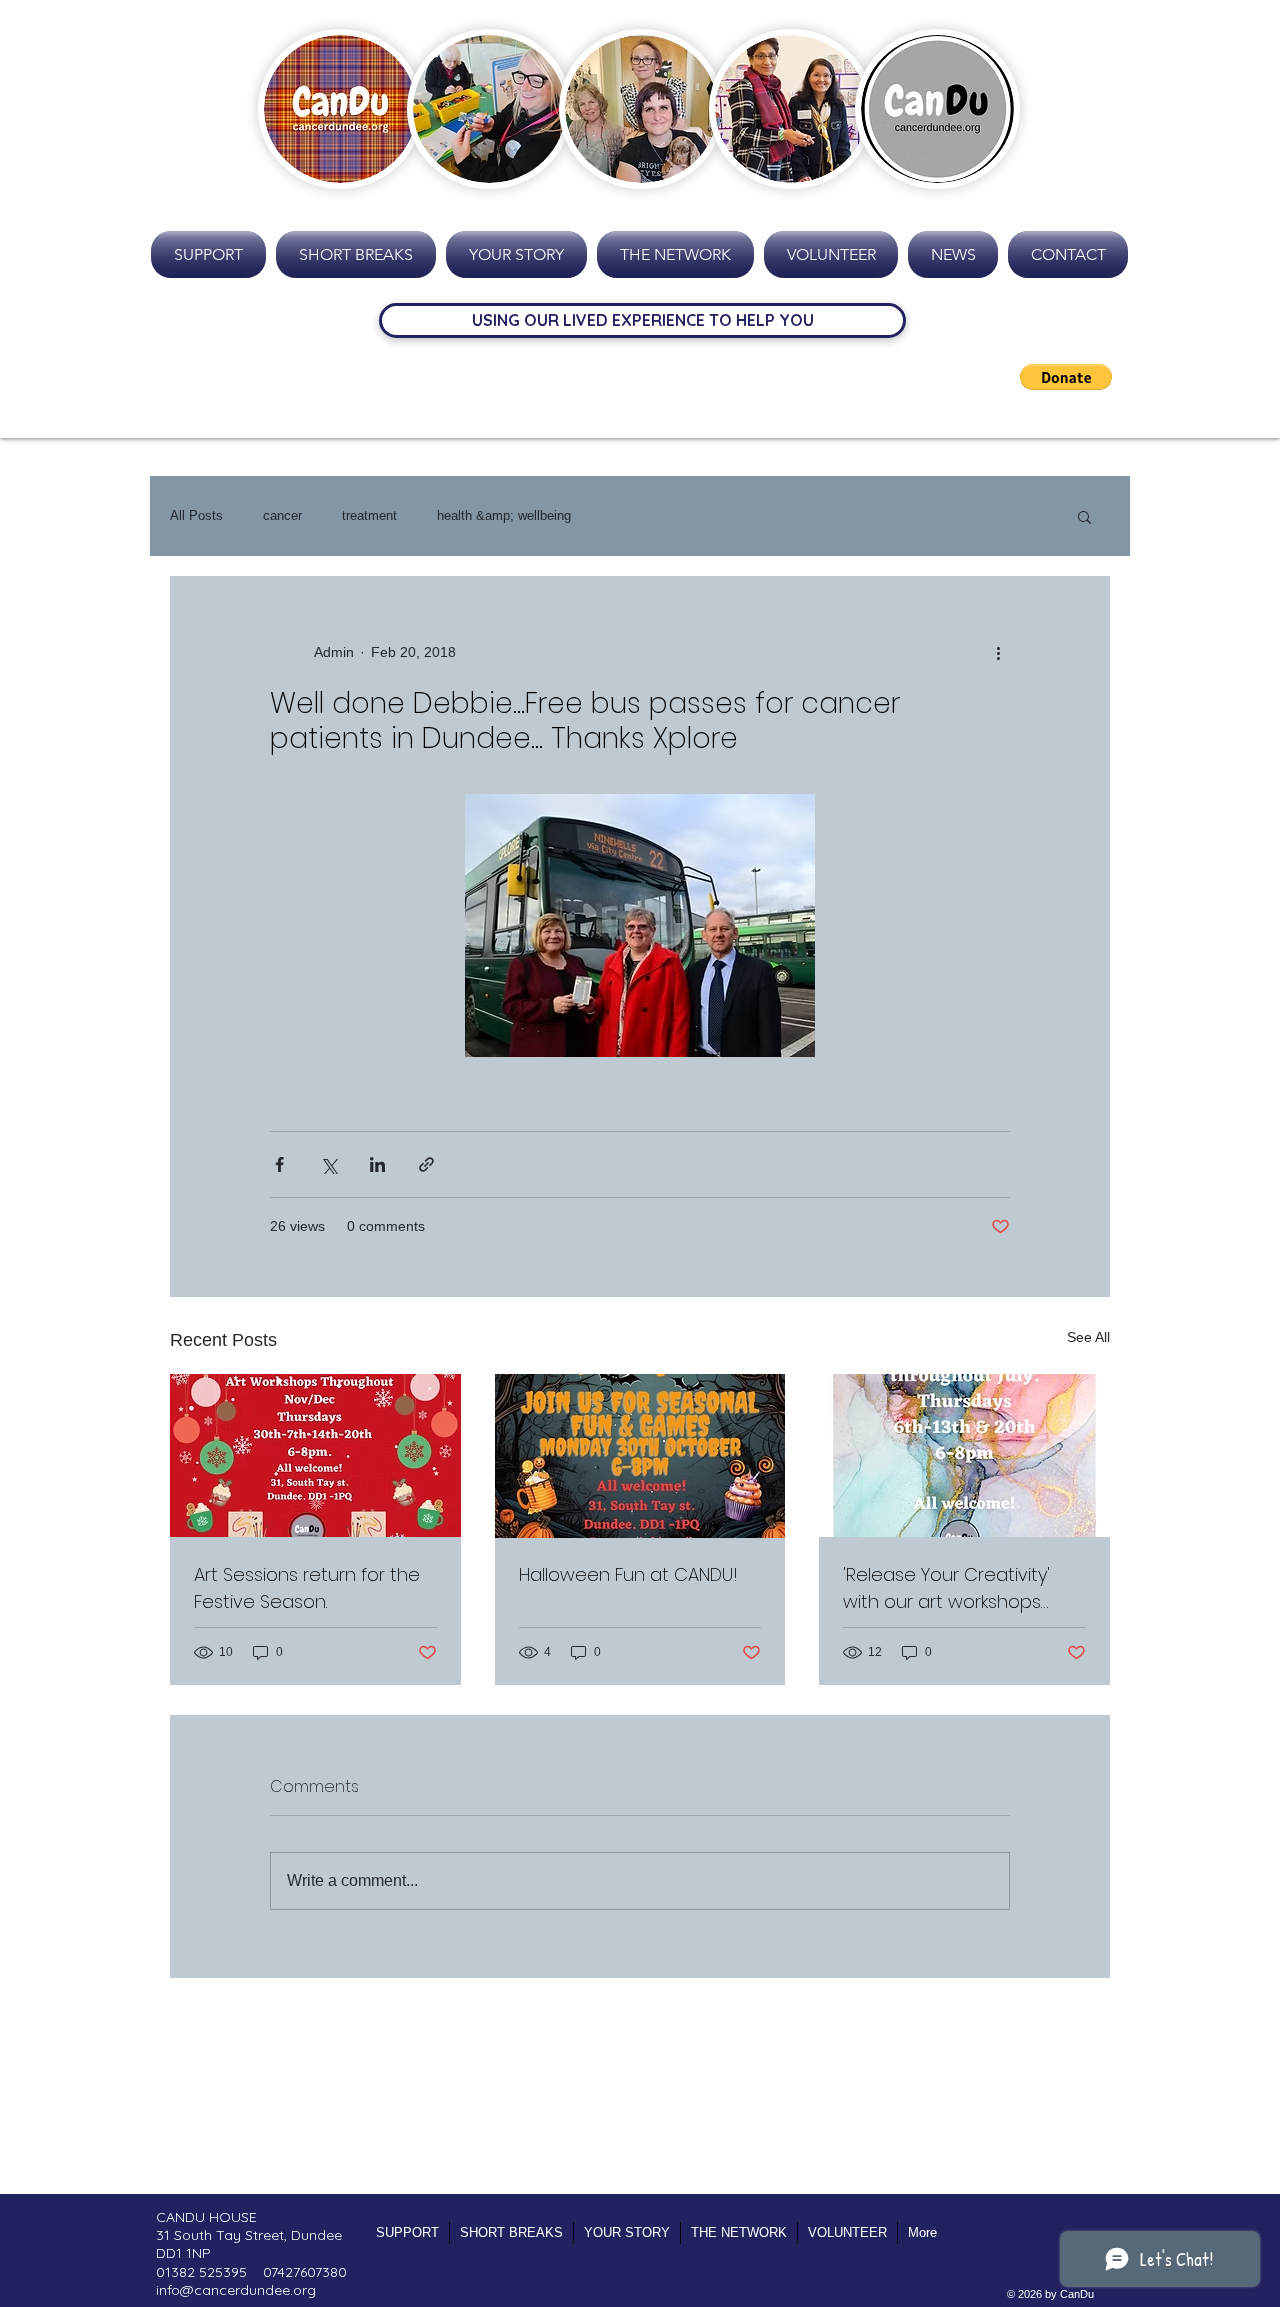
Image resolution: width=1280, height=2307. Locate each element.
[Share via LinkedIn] (377, 1164)
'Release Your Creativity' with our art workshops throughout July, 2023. (946, 1588)
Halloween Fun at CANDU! (628, 1574)
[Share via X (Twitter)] (328, 1164)
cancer (282, 515)
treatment (369, 515)
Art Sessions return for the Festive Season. (307, 1588)
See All (1088, 1337)
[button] (1066, 377)
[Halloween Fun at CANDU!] (640, 1456)
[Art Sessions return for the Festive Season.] (315, 1455)
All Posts (196, 515)
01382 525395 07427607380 (251, 2272)
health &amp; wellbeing (504, 515)
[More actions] (998, 652)
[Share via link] (426, 1164)
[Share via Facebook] (279, 1164)
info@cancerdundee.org (236, 2290)
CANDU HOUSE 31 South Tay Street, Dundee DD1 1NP (249, 2235)
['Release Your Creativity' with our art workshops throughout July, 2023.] (964, 1455)
